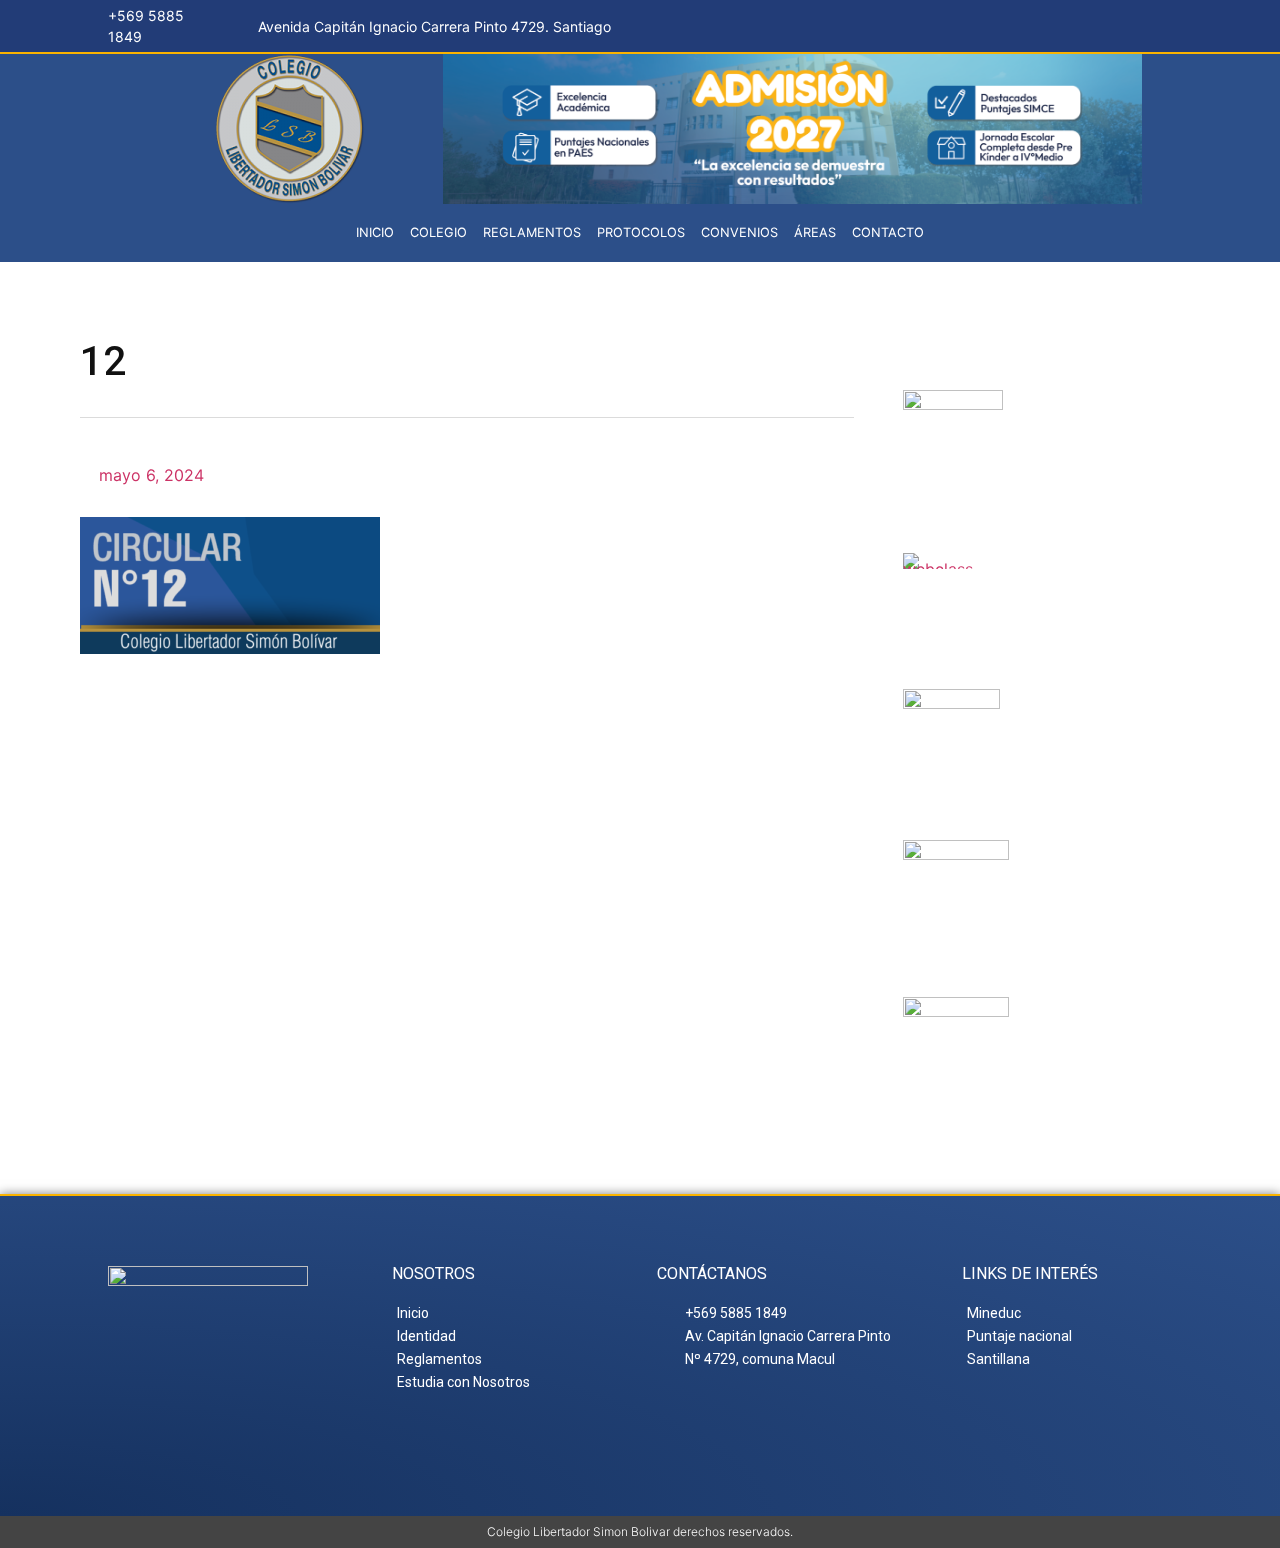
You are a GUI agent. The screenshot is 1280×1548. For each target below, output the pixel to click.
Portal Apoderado (1099, 1038)
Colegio (438, 232)
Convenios (739, 232)
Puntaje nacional (1081, 881)
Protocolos (641, 232)
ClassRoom (1073, 577)
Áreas (815, 232)
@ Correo (1091, 414)
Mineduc (1071, 713)
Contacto (888, 232)
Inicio (375, 232)
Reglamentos (532, 232)
